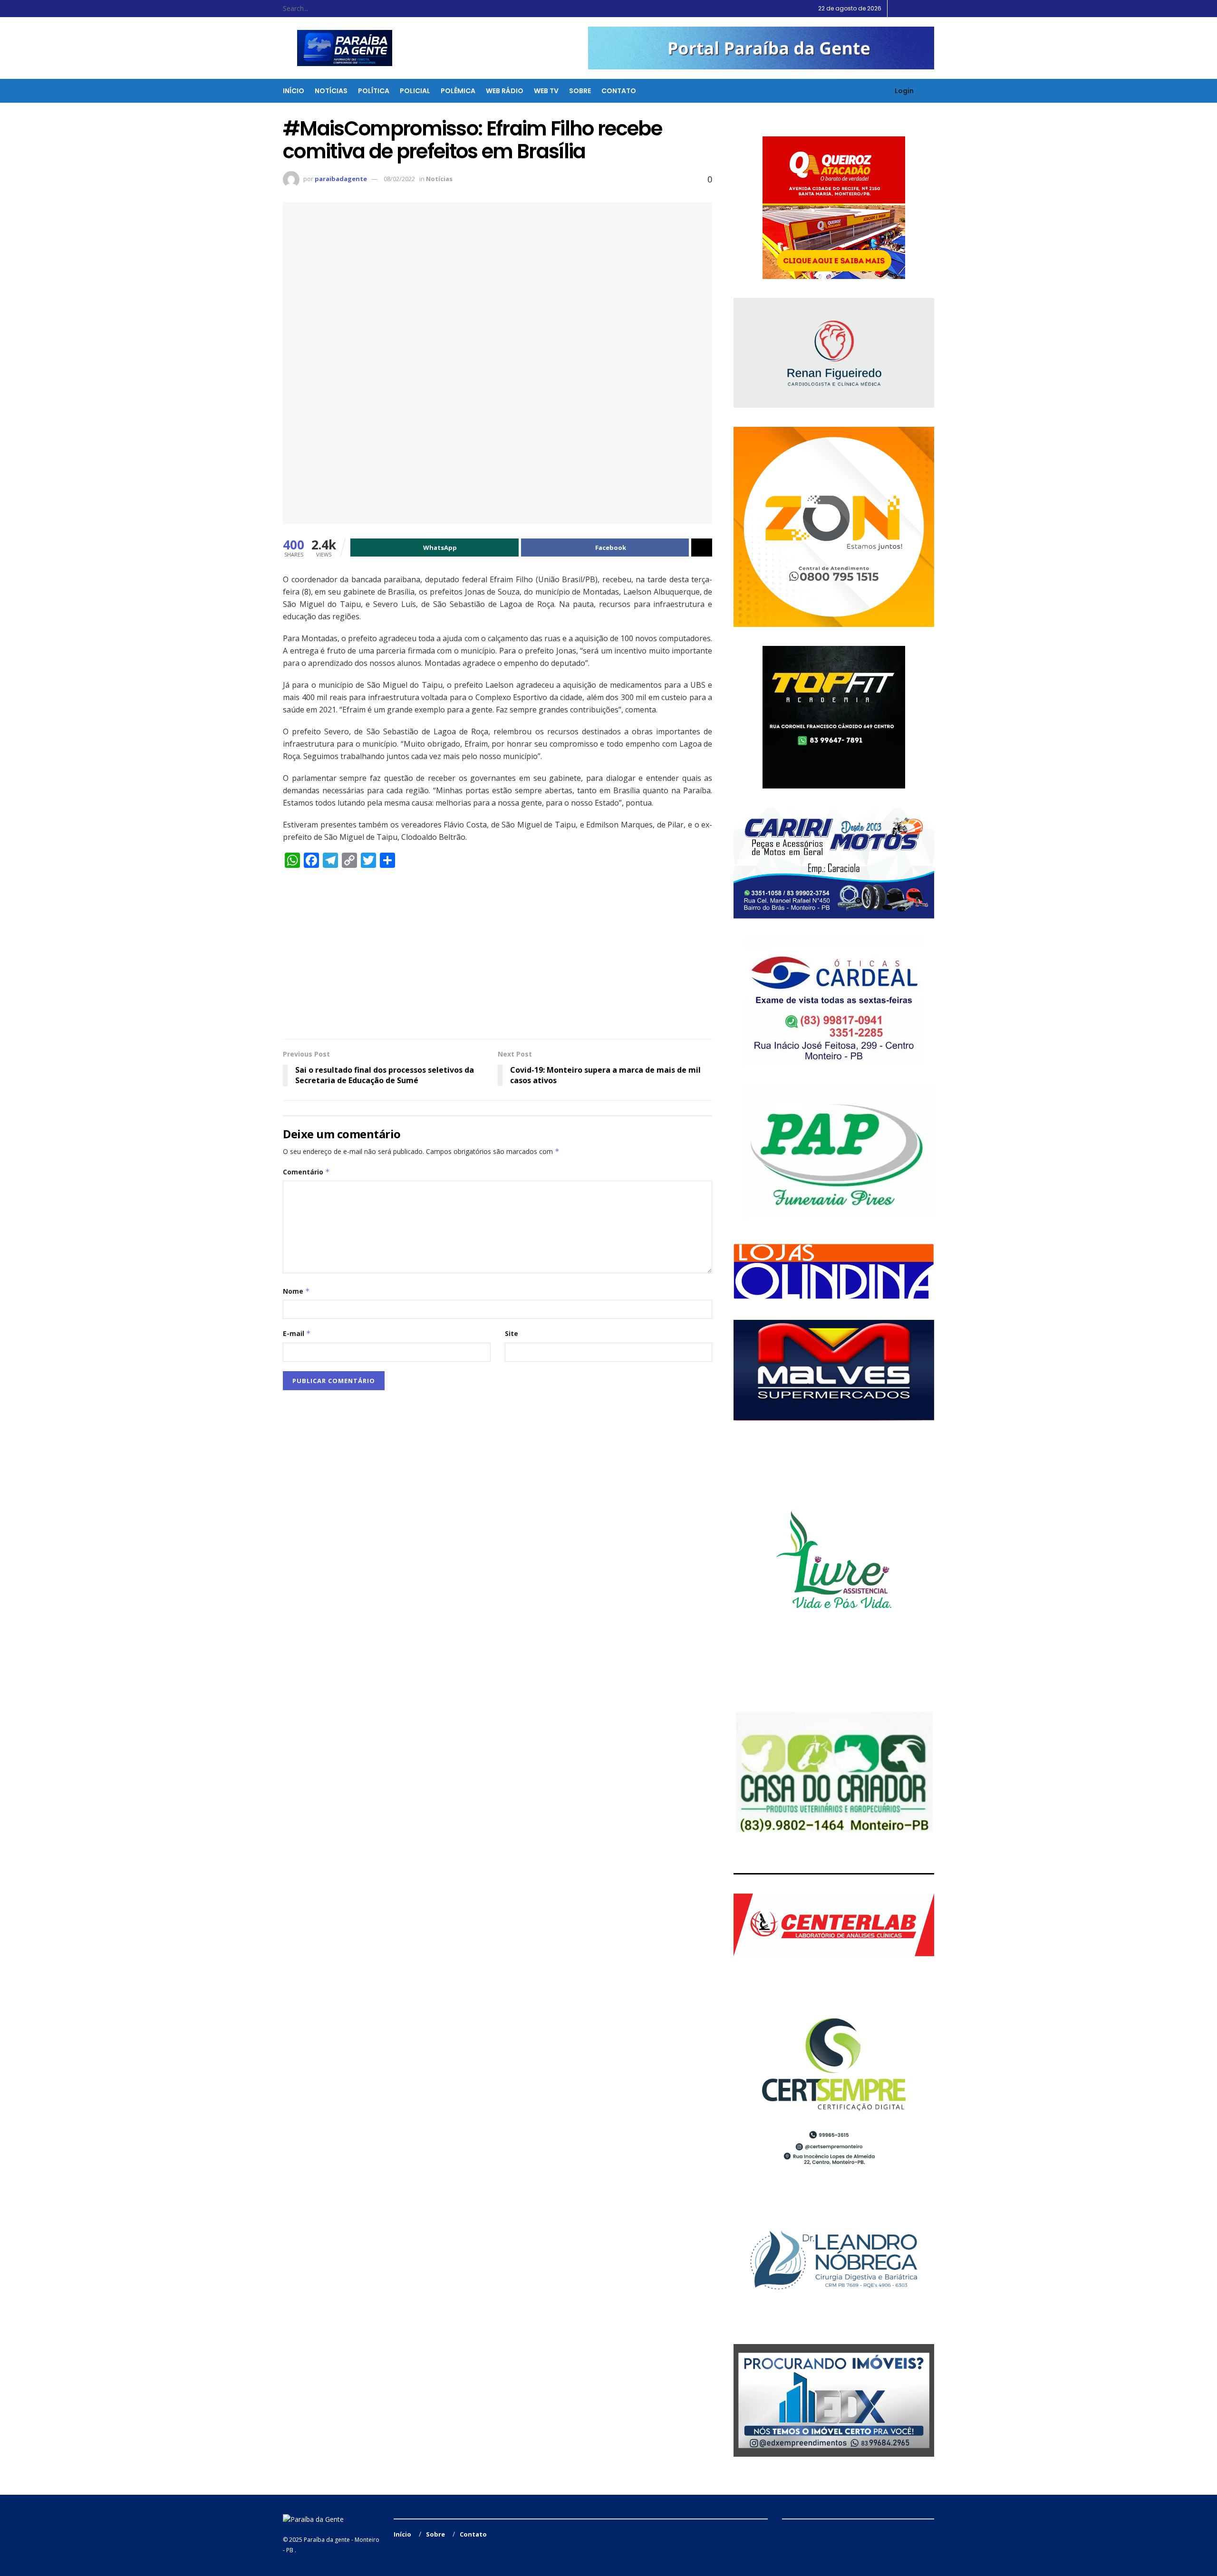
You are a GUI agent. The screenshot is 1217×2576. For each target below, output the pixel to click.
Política (374, 91)
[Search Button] (362, 9)
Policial (415, 91)
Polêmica (458, 91)
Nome (296, 1291)
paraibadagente (341, 179)
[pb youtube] (761, 48)
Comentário (306, 1172)
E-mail (297, 1333)
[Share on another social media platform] (702, 548)
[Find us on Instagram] (920, 9)
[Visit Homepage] (339, 48)
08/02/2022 (399, 179)
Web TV (546, 91)
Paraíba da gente (327, 2540)
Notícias (331, 91)
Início (294, 91)
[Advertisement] (497, 958)
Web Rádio (505, 91)
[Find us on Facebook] (908, 9)
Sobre (580, 91)
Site (512, 1333)
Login (903, 91)
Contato (619, 91)
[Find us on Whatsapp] (932, 9)
